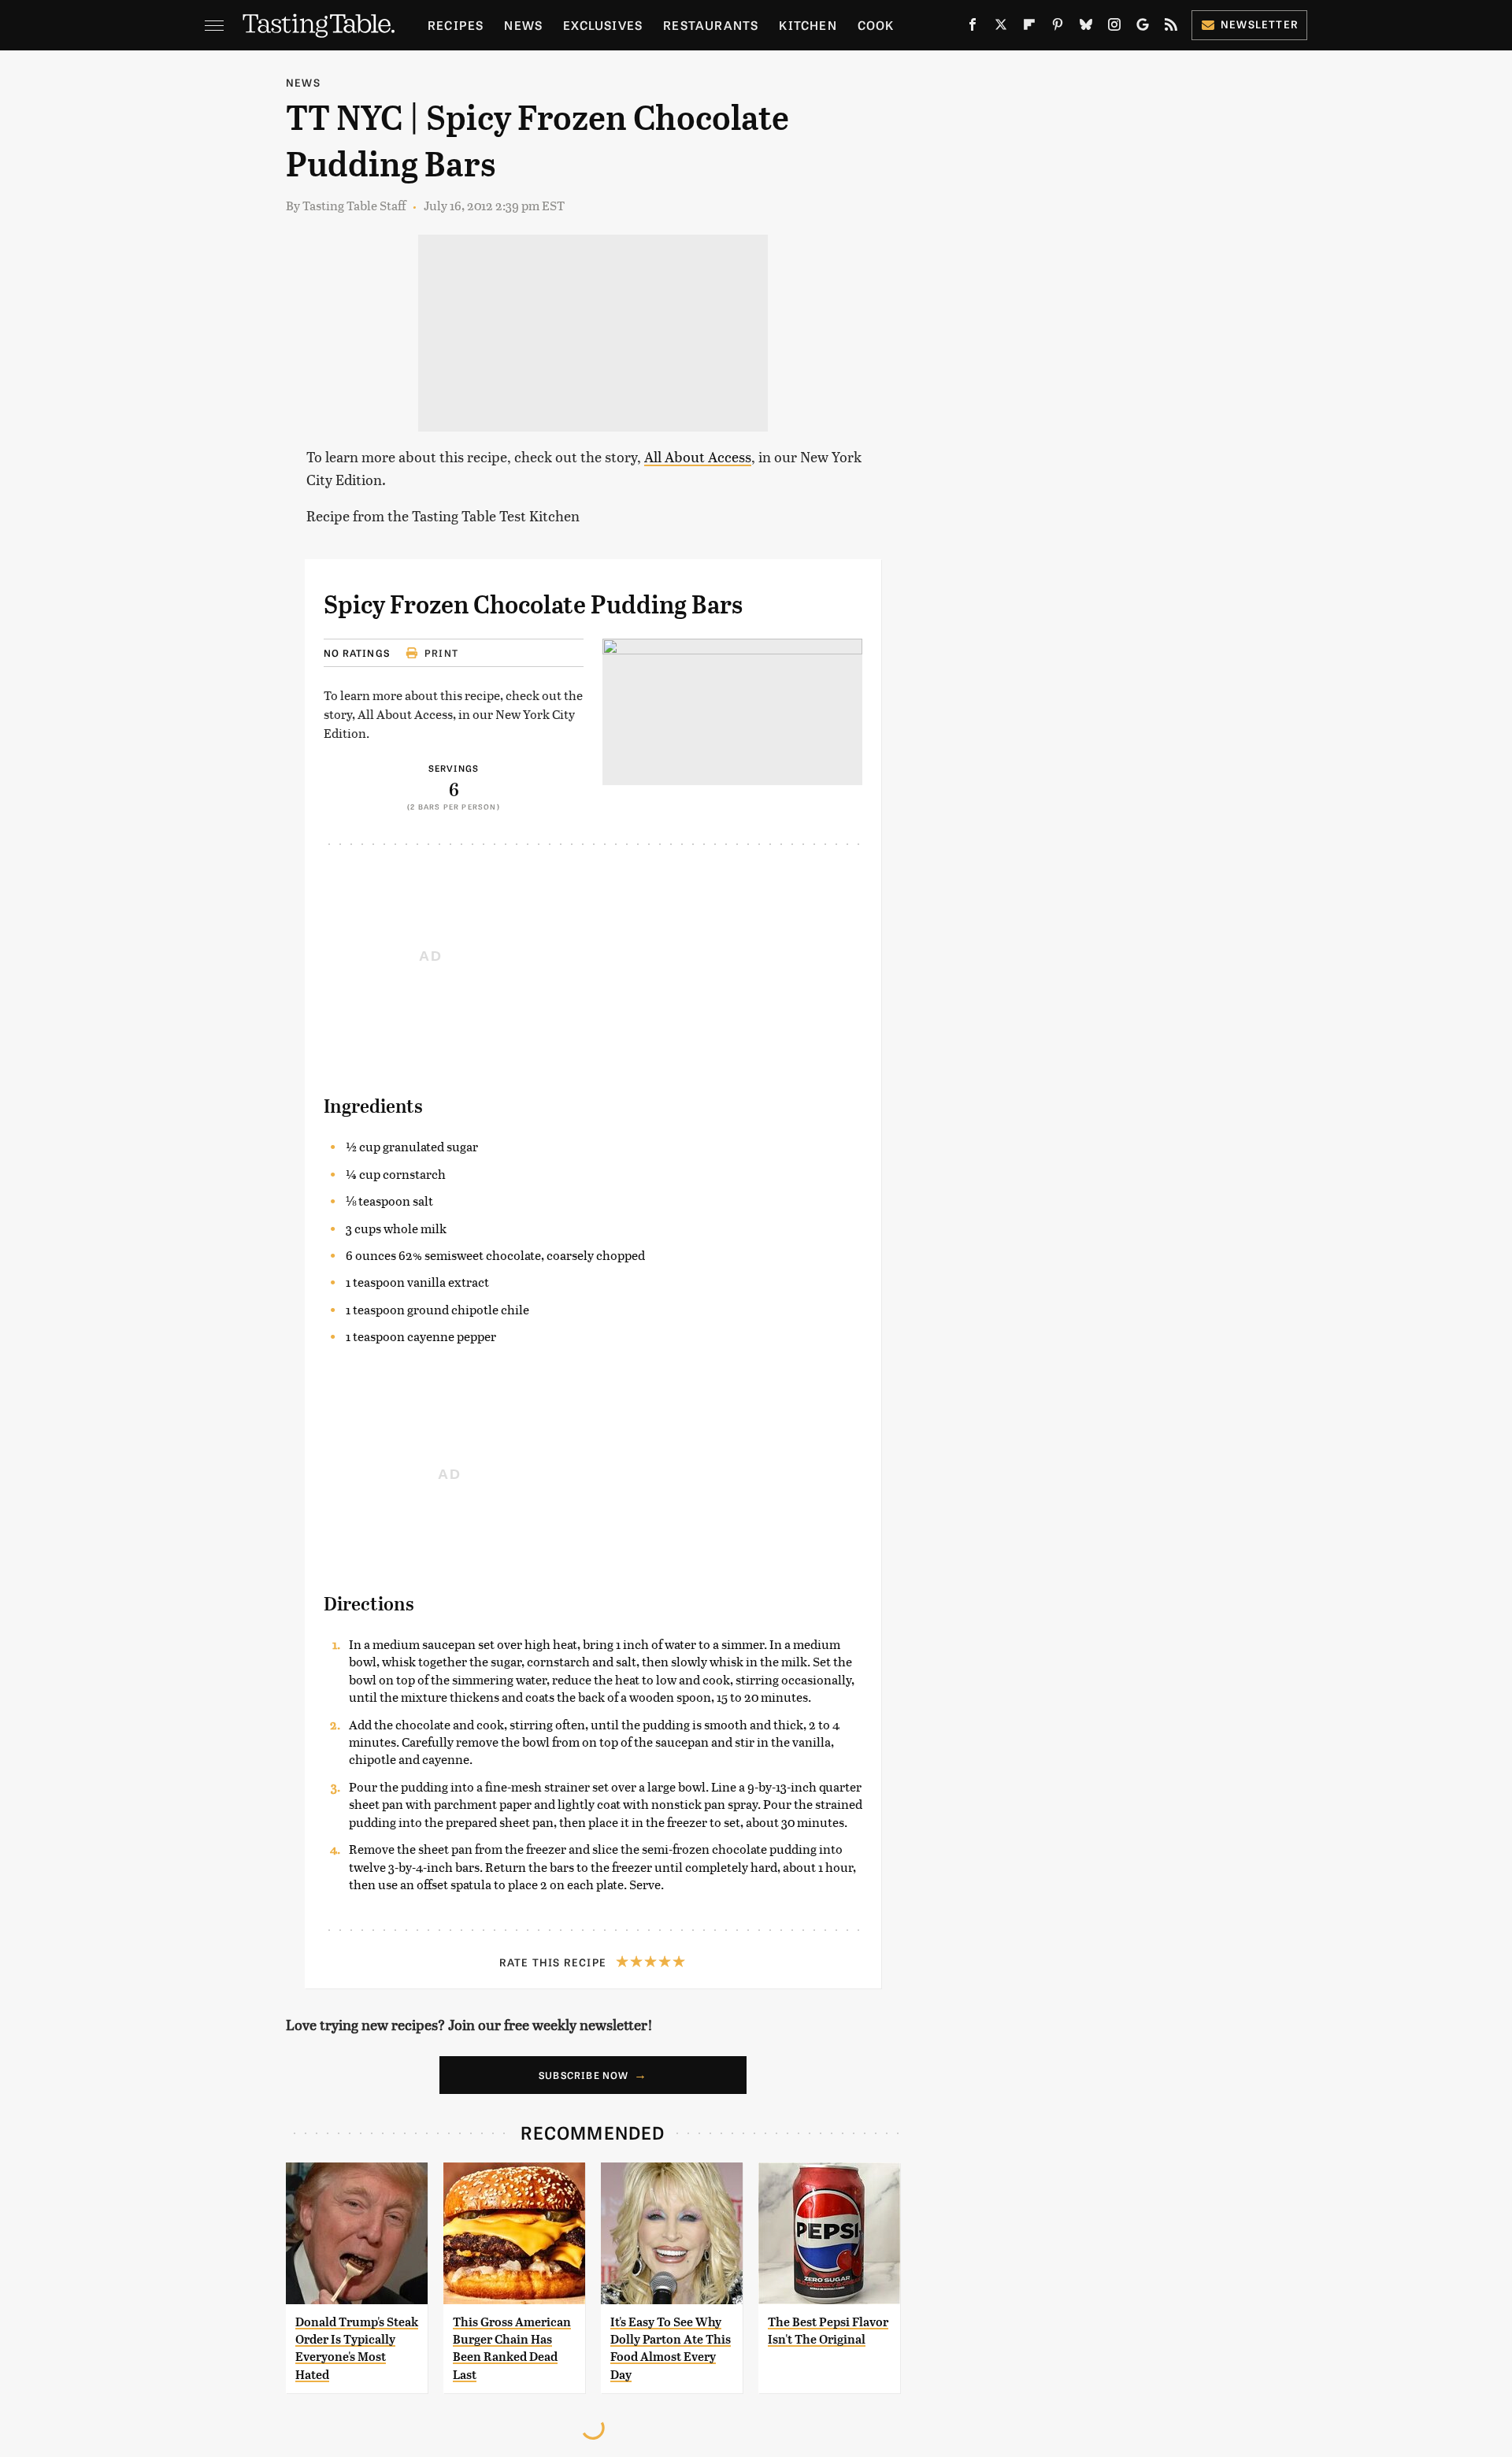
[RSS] (1171, 28)
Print (441, 653)
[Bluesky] (1086, 28)
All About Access (698, 456)
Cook (876, 25)
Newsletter (1260, 24)
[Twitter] (1001, 28)
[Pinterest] (1058, 28)
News (523, 25)
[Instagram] (1114, 28)
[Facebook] (973, 28)
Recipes (456, 25)
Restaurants (711, 25)
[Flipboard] (1029, 28)
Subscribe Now (584, 2075)
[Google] (1143, 28)
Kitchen (808, 25)
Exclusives (603, 25)
